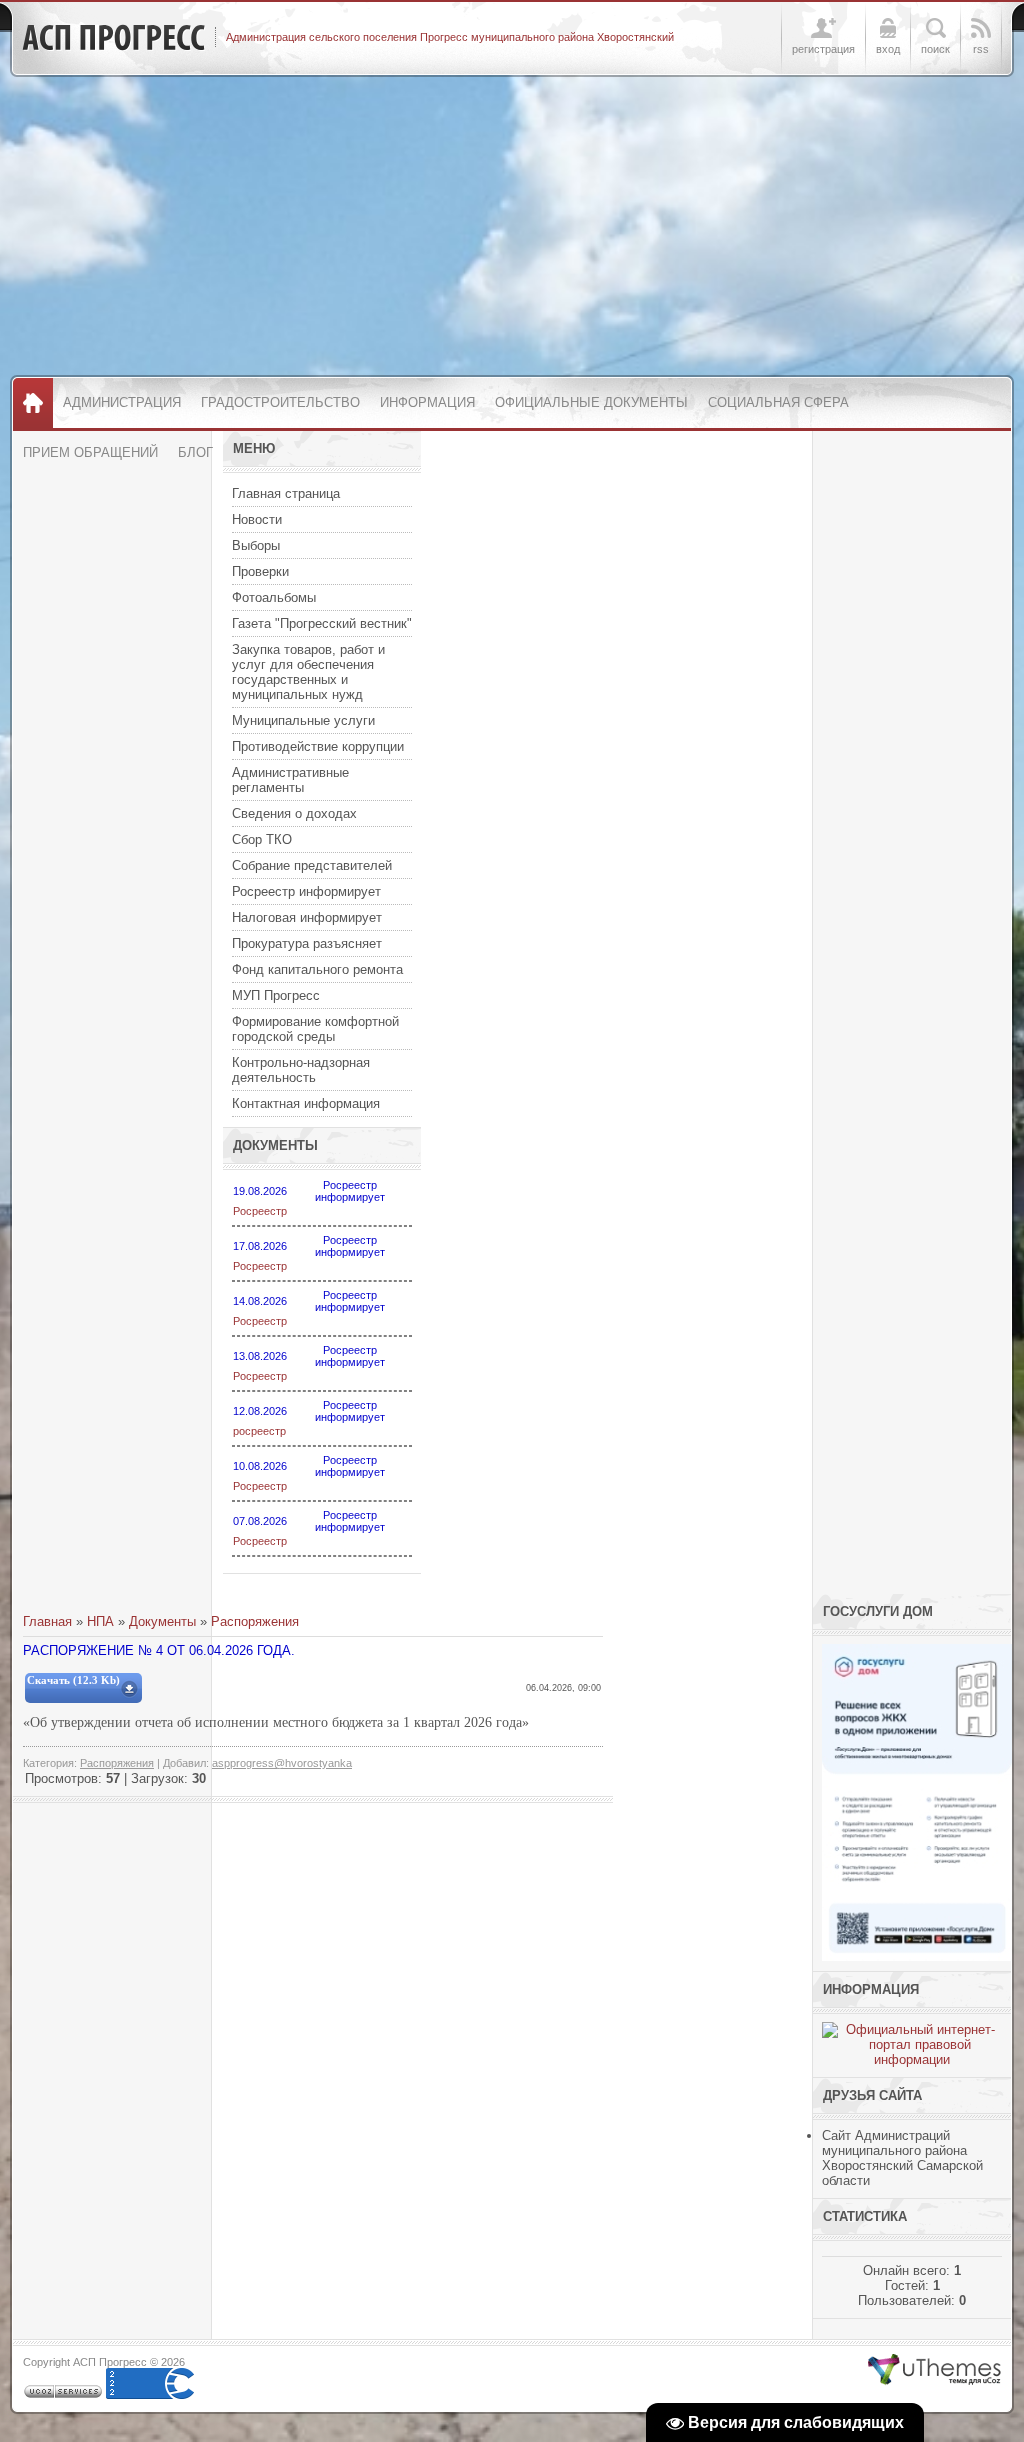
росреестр (259, 1431)
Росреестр (260, 1211)
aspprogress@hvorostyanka (282, 1763)
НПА (100, 1621)
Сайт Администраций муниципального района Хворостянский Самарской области (902, 2158)
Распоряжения (255, 1621)
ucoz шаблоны (934, 2370)
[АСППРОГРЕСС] (113, 38)
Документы (162, 1621)
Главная (47, 1621)
